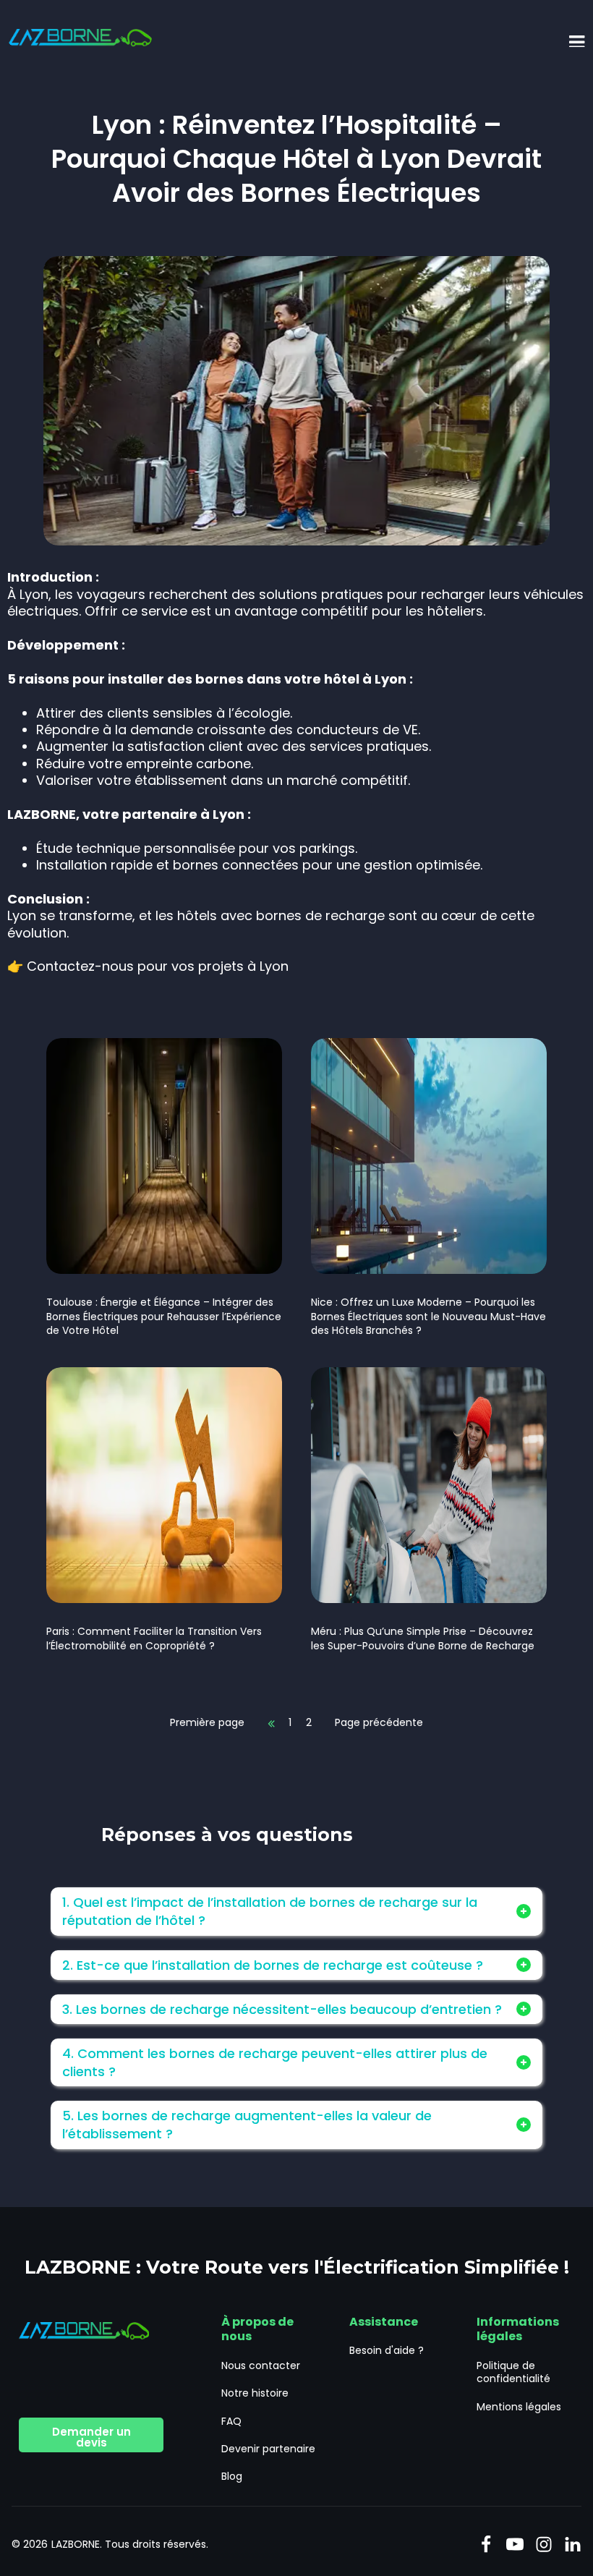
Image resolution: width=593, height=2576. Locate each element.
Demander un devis (91, 2437)
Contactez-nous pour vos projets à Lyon (158, 966)
